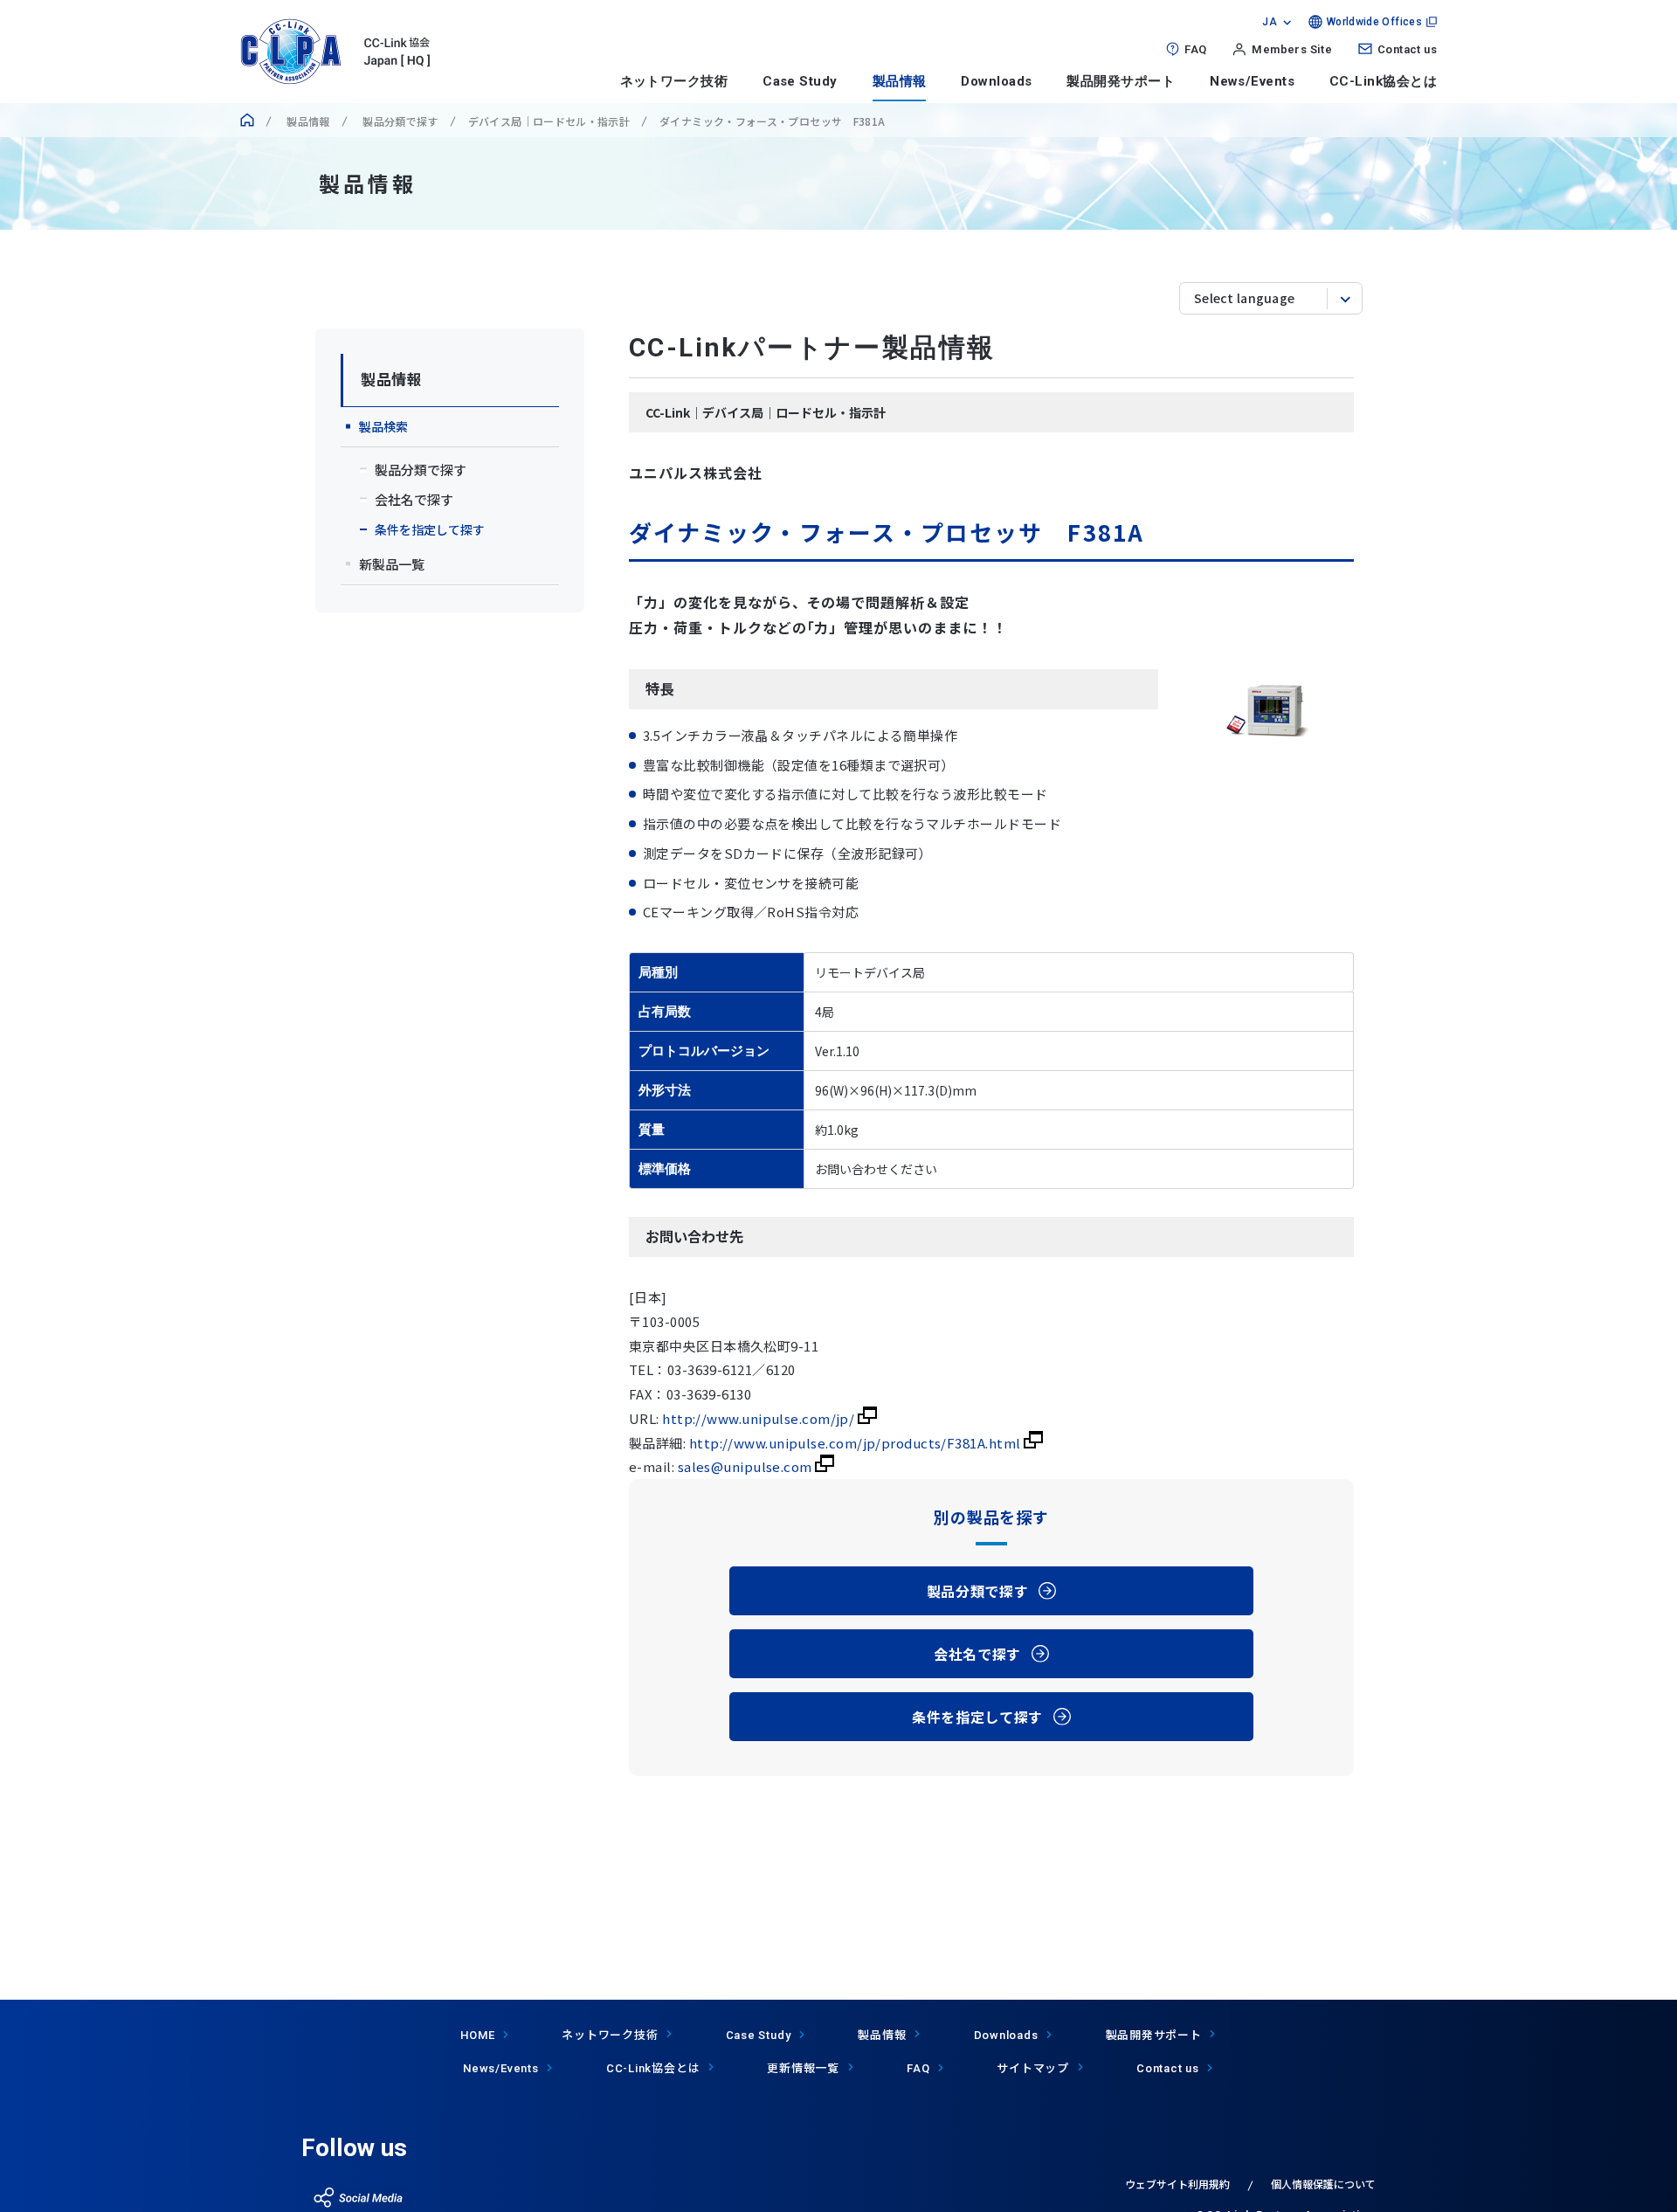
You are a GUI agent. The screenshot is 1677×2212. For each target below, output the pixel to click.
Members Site (1292, 49)
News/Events (1252, 81)
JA (1270, 22)
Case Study (800, 81)
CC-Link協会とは (1383, 81)
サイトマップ (1033, 2067)
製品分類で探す (399, 121)
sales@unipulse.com (747, 1466)
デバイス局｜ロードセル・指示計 (549, 121)
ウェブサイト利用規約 (1177, 2184)
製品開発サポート (1121, 81)
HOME (477, 2035)
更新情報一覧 (803, 2067)
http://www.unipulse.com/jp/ (760, 1418)
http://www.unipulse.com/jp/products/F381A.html (856, 1443)
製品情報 (900, 81)
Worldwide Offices (1374, 22)
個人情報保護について (1323, 2184)
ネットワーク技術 (674, 81)
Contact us (1407, 49)
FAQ (1195, 49)
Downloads (996, 81)
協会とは (653, 2067)
